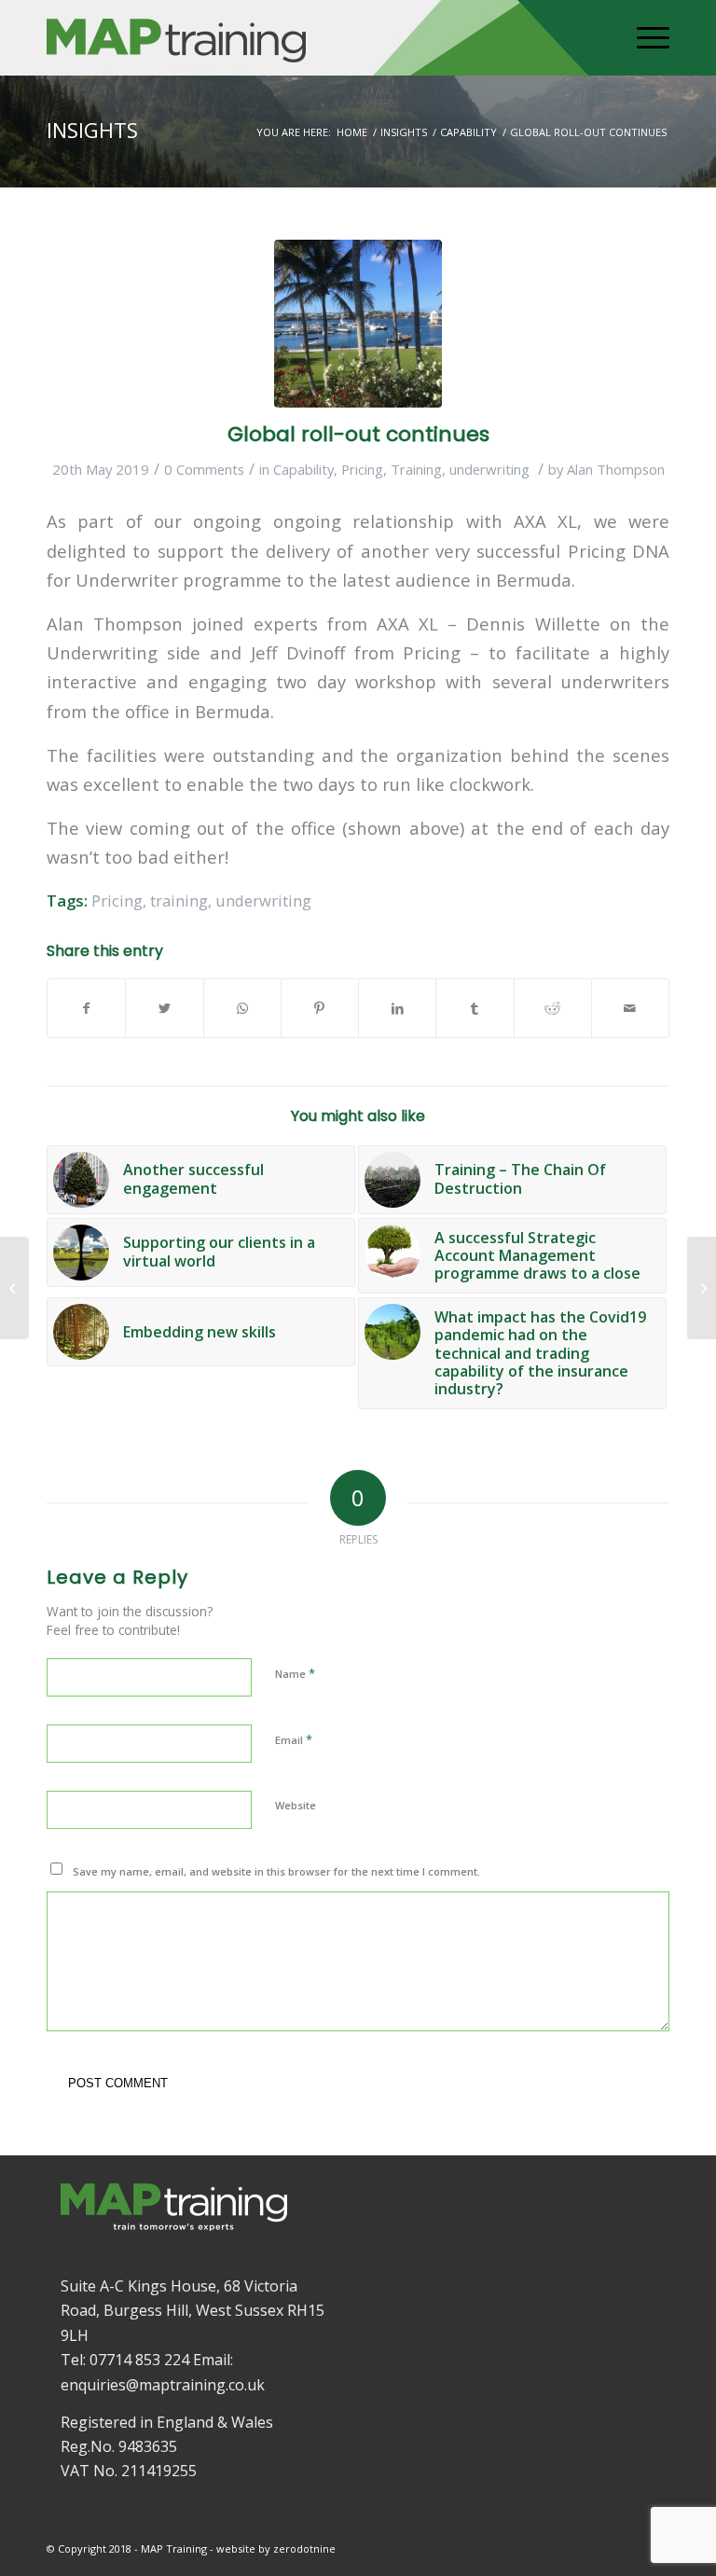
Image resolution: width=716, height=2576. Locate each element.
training (179, 900)
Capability (303, 469)
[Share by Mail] (630, 1008)
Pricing (362, 469)
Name (295, 1673)
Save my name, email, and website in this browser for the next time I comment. (276, 1871)
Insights (92, 130)
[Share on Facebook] (86, 1008)
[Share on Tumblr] (475, 1008)
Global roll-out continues (358, 434)
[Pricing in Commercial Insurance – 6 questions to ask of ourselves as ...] (14, 1288)
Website (296, 1805)
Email (294, 1739)
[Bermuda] (358, 324)
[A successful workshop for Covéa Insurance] (702, 1288)
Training (416, 469)
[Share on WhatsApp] (242, 1008)
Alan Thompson (616, 469)
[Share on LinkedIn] (397, 1008)
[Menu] (644, 38)
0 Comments (204, 469)
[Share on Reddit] (553, 1008)
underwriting (489, 469)
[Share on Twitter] (164, 1008)
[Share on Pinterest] (320, 1008)
